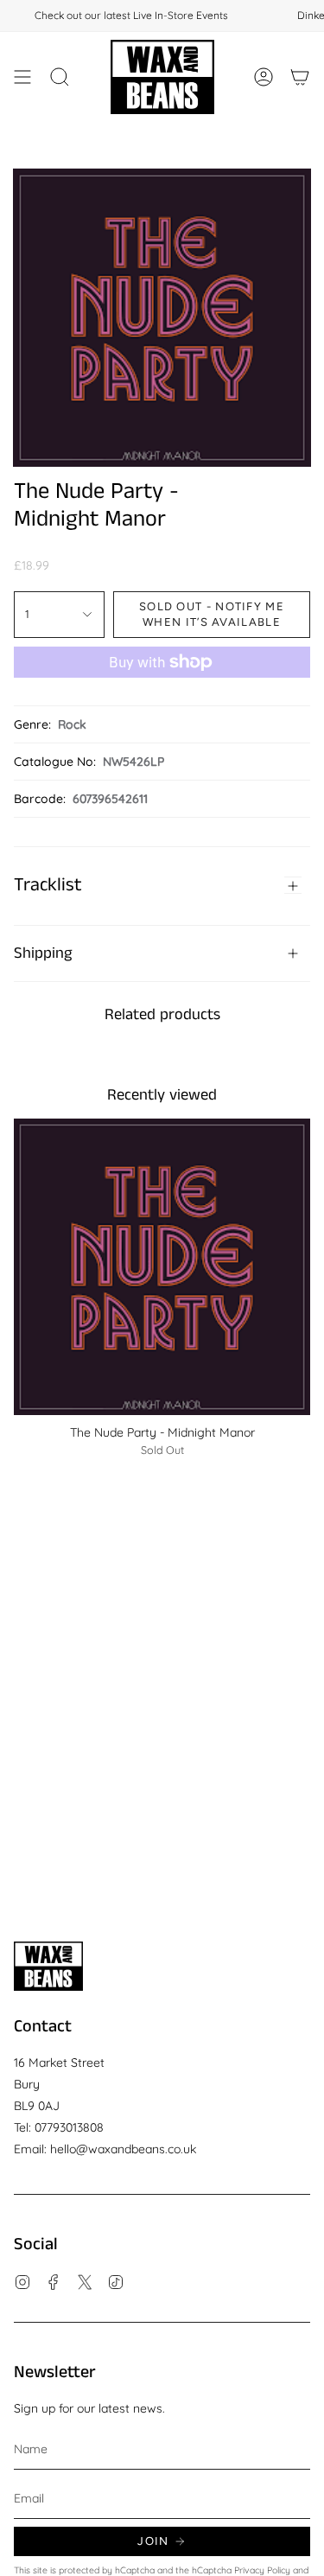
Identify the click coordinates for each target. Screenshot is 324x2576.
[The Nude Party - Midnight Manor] (162, 1267)
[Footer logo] (48, 1966)
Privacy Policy (262, 2570)
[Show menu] (22, 77)
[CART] (300, 77)
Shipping (43, 953)
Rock (72, 724)
